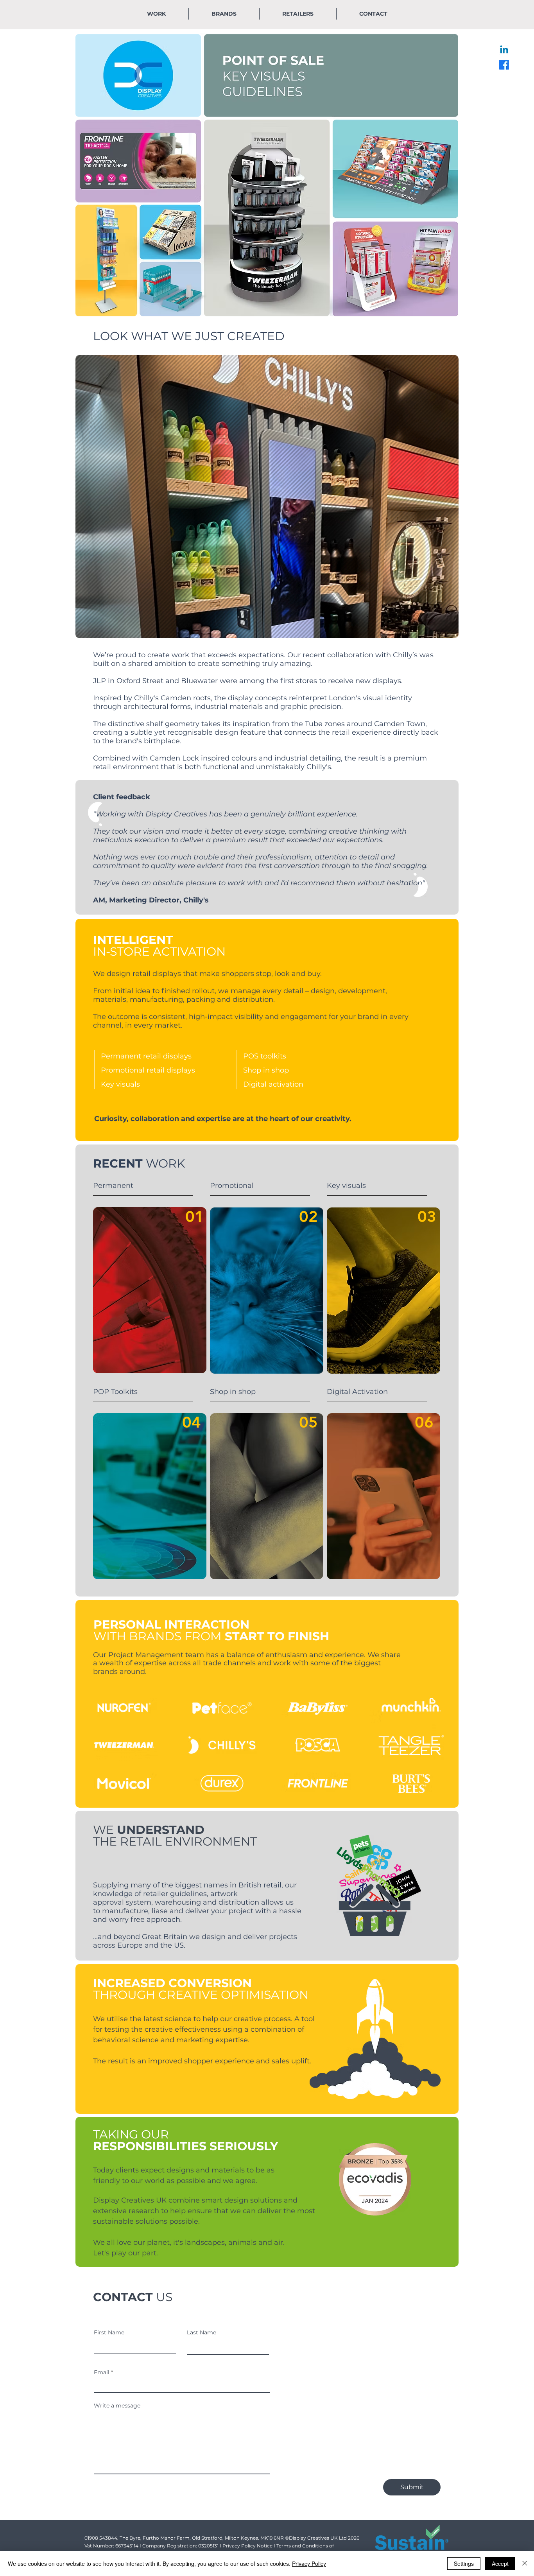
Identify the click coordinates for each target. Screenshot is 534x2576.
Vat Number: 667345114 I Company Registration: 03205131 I (153, 2546)
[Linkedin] (504, 50)
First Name (109, 2332)
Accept (500, 2563)
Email (102, 2372)
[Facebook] (504, 65)
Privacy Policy (309, 2563)
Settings (464, 2563)
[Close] (525, 2563)
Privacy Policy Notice (247, 2546)
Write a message (117, 2406)
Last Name (202, 2332)
